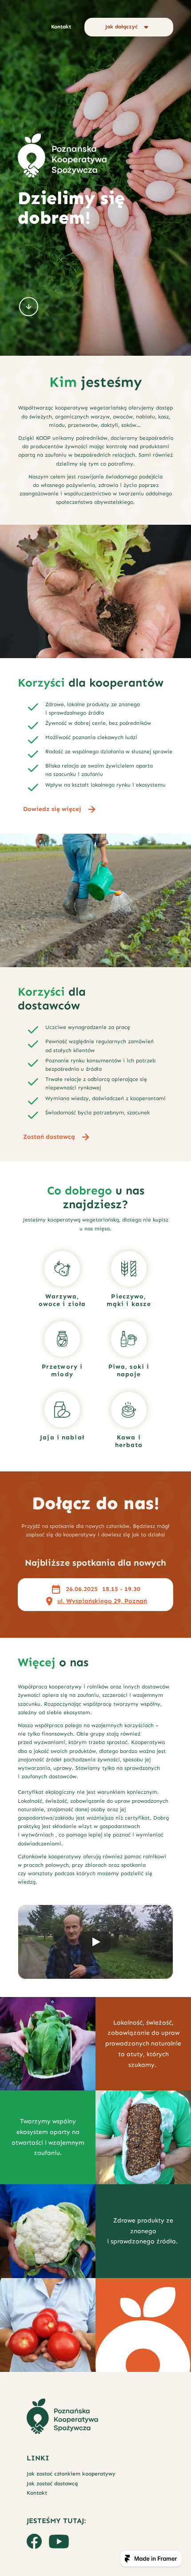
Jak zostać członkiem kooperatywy (71, 2474)
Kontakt (37, 2493)
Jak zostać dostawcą (52, 2484)
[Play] (95, 1942)
